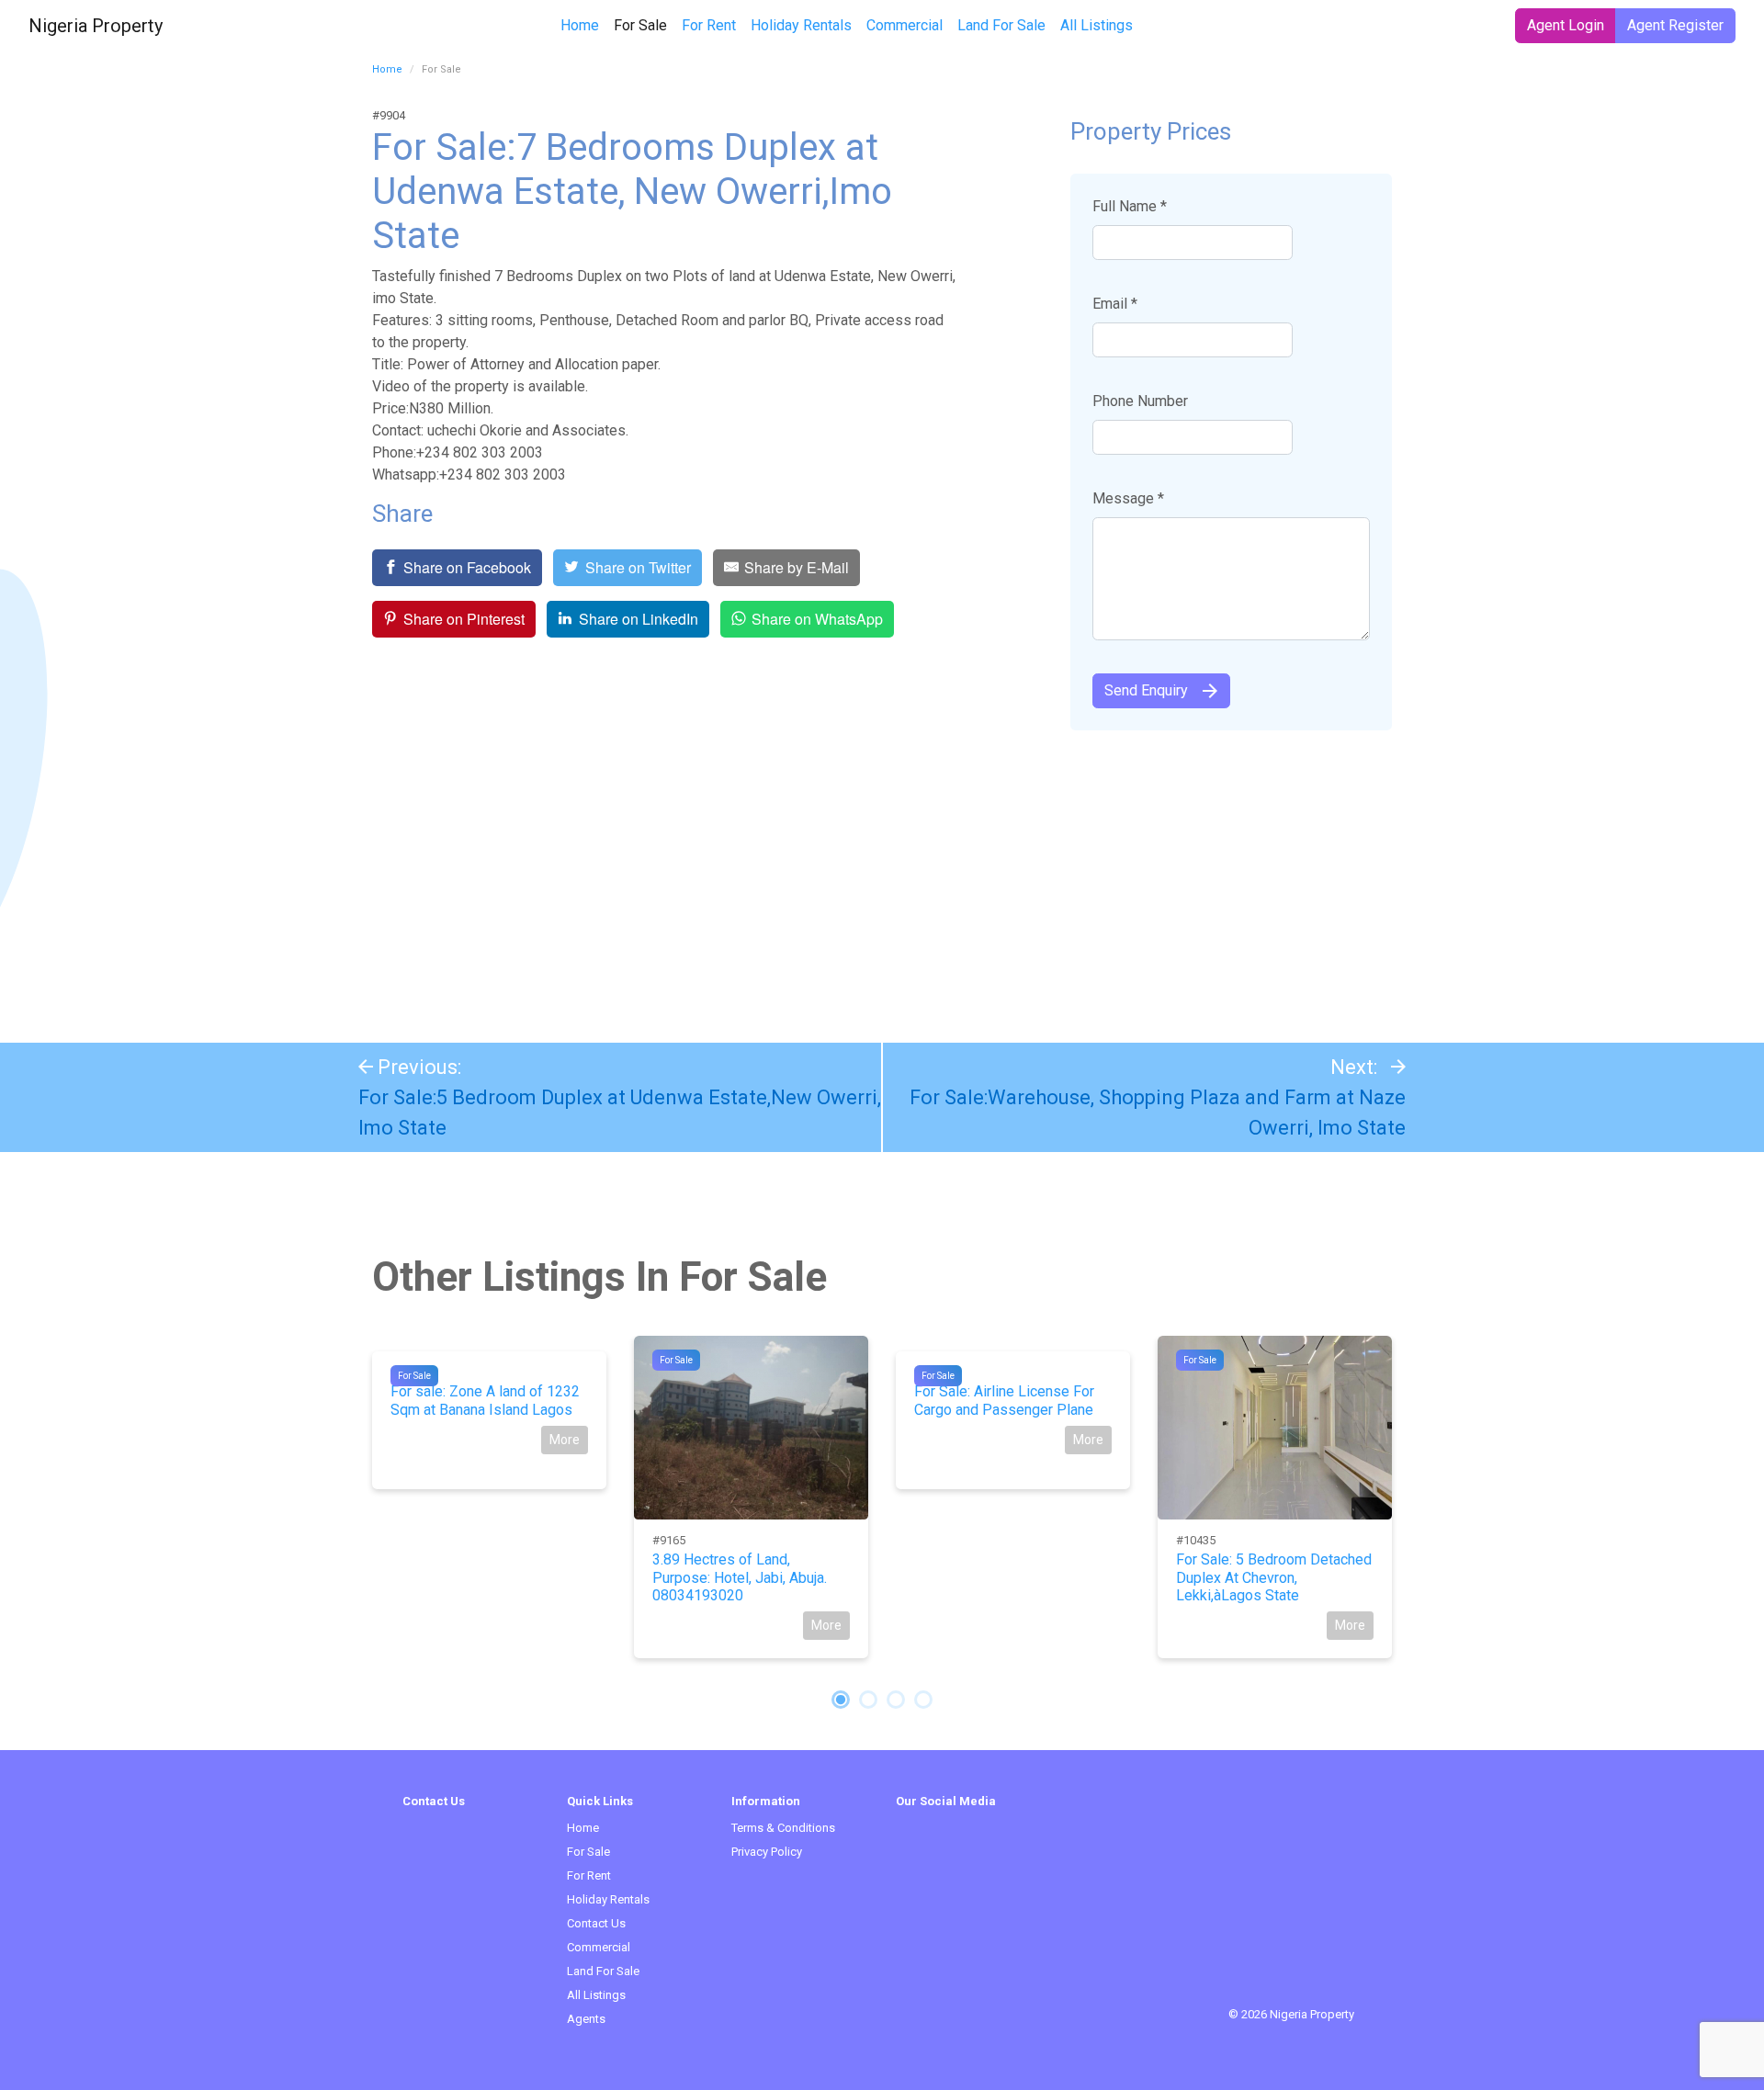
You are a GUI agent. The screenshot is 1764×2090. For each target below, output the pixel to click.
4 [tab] (923, 1700)
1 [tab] (841, 1700)
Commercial (905, 25)
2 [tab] (868, 1700)
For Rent (709, 25)
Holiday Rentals (801, 25)
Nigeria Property (96, 26)
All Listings (1097, 25)
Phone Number (1140, 401)
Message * (1128, 498)
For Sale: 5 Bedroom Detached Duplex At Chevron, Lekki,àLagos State (1274, 1577)
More (565, 1440)
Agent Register (1675, 25)
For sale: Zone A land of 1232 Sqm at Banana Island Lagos (485, 1400)
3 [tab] (896, 1700)
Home (580, 25)
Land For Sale (1001, 25)
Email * (1115, 304)
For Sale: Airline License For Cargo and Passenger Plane (1004, 1400)
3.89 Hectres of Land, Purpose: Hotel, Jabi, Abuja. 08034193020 (740, 1577)
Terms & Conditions (783, 1828)
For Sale (644, 25)
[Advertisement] (882, 877)
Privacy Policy (767, 1852)
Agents (586, 2019)
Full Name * (1130, 206)
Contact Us (596, 1923)
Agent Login (1566, 25)
